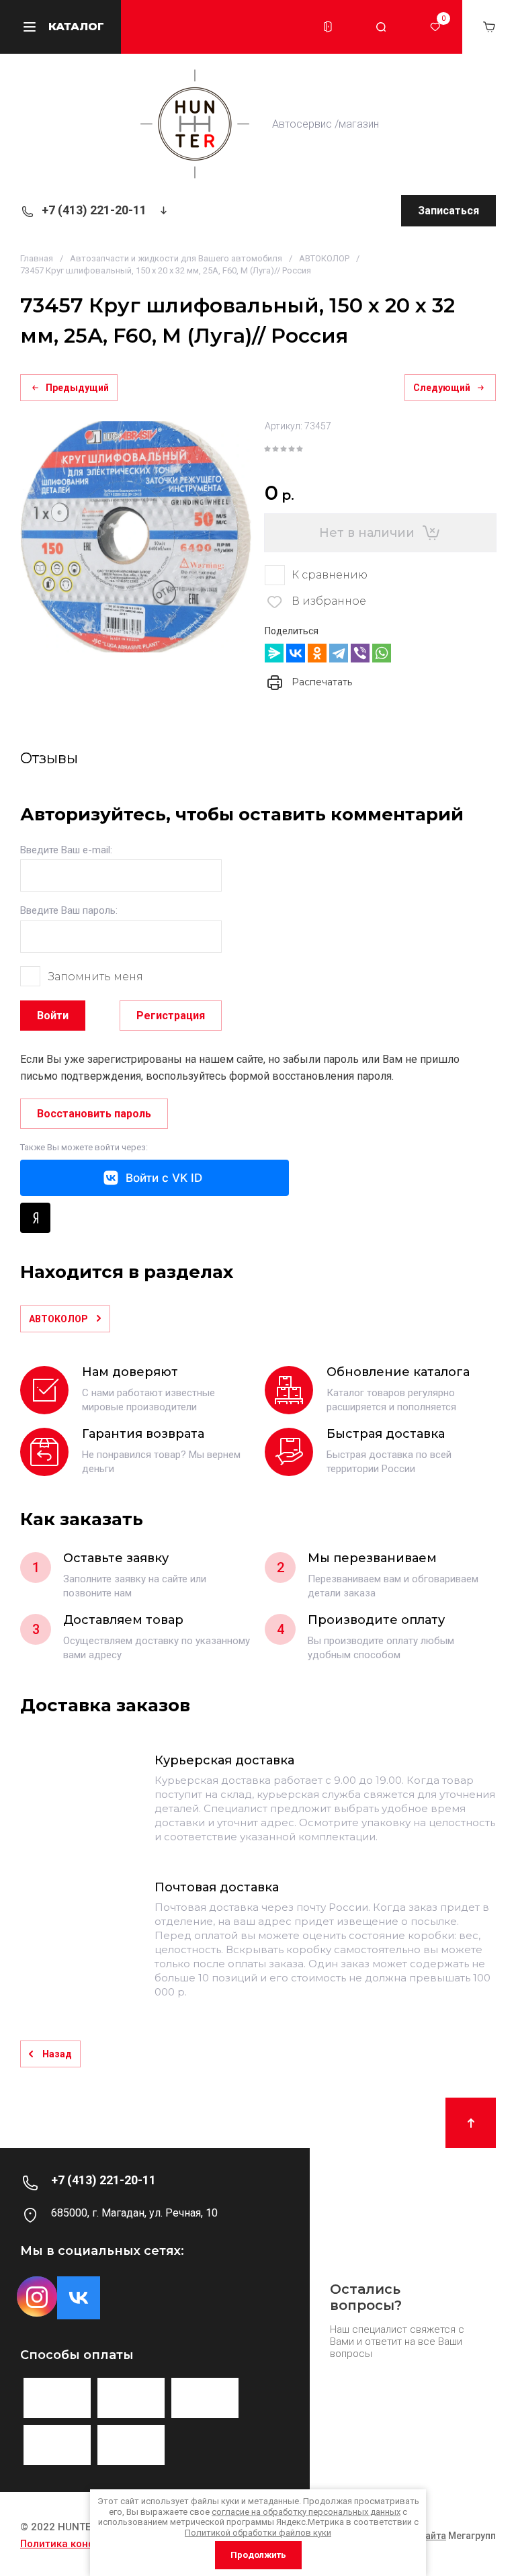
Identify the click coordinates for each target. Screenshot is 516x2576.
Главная (37, 258)
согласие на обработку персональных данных (306, 2512)
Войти (53, 1016)
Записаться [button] (448, 211)
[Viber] (360, 653)
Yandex (35, 1218)
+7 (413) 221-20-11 (94, 210)
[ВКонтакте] (296, 653)
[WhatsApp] (382, 653)
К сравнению (330, 575)
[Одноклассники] (317, 653)
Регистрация (171, 1016)
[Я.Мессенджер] (274, 653)
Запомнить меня (96, 977)
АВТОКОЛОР (324, 258)
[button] (328, 27)
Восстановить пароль (94, 1114)
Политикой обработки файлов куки (258, 2533)
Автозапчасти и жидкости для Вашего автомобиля (176, 258)
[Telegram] (339, 653)
